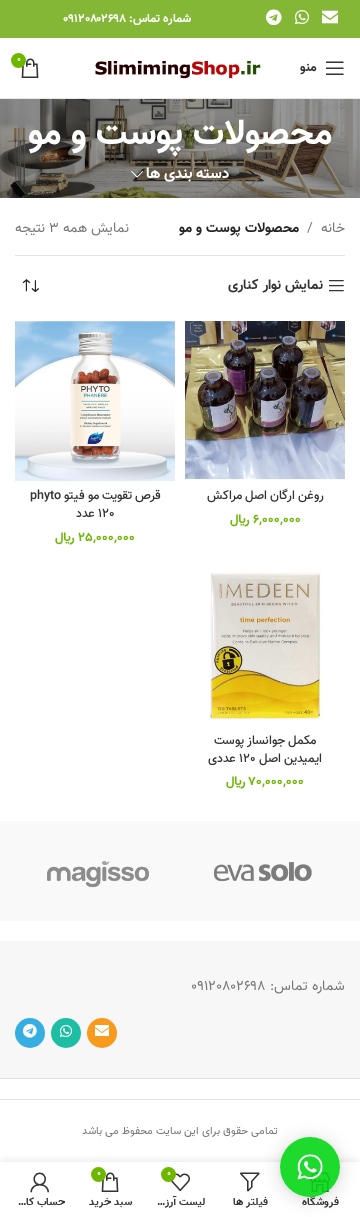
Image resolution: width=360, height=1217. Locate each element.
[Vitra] (262, 871)
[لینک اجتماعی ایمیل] (330, 18)
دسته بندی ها (187, 174)
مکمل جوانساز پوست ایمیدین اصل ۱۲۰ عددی (265, 750)
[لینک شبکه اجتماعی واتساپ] (301, 18)
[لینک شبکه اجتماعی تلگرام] (273, 18)
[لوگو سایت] (180, 69)
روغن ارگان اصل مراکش (265, 496)
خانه (333, 229)
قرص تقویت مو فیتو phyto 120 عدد (95, 505)
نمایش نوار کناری (275, 286)
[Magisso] (97, 871)
